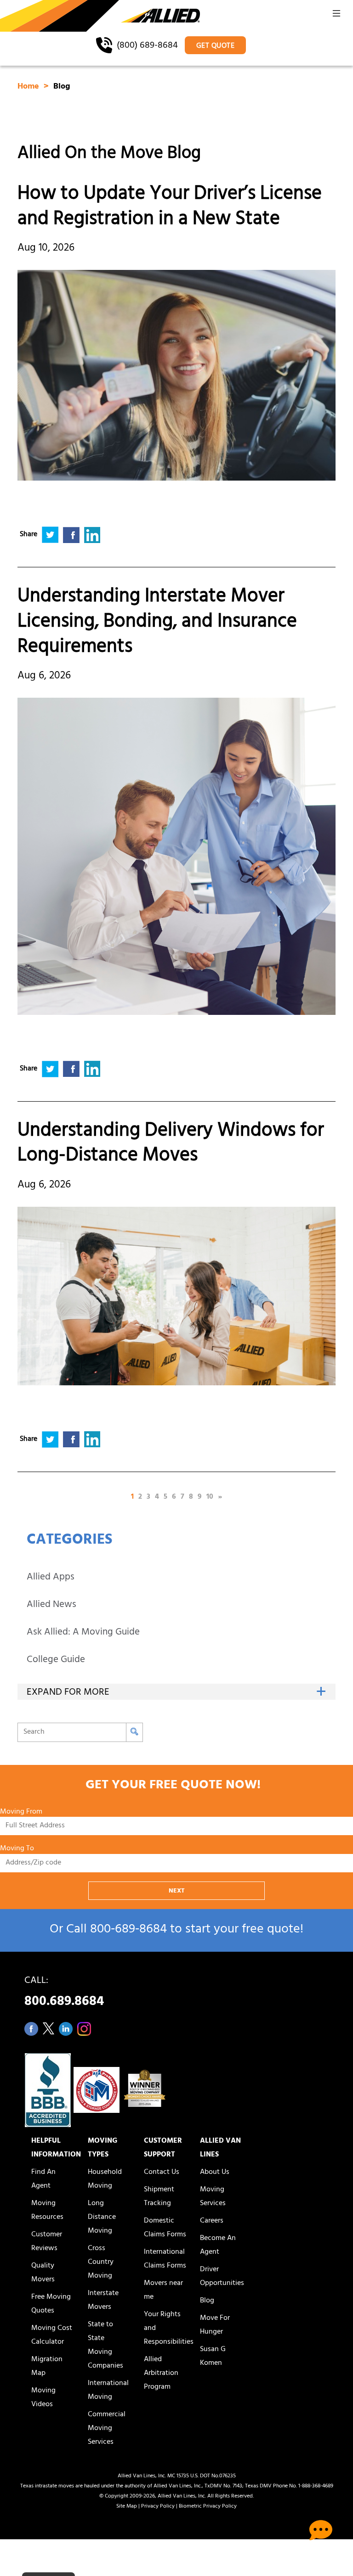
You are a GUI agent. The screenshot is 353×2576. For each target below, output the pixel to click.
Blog (207, 2301)
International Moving (108, 2391)
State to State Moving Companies (105, 2346)
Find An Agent (43, 2179)
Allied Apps (51, 1578)
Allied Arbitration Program (161, 2374)
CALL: (64, 1994)
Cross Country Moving (101, 2262)
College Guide (56, 1660)
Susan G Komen (213, 2357)
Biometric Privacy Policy (208, 2507)
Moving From (21, 1812)
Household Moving (105, 2179)
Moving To (17, 1849)
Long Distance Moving (102, 2218)
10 (210, 1497)
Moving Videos (43, 2398)
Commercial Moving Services (107, 2429)
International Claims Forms (165, 2259)
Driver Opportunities (222, 2277)
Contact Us (162, 2173)
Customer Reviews (47, 2242)
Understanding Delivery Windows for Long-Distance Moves (171, 1145)
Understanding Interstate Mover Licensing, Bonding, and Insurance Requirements (157, 623)
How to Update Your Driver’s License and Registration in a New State (170, 208)
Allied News (51, 1605)
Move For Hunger (215, 2325)
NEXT (177, 1891)
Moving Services (213, 2197)
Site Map (127, 2507)
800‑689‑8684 (128, 1930)
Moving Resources (47, 2211)
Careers (212, 2221)
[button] (336, 16)
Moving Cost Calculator (52, 2335)
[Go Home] (100, 17)
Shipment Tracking (159, 2197)
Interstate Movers (103, 2301)
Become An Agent (218, 2246)
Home (29, 87)
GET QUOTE (216, 46)
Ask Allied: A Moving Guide (83, 1633)
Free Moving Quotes (51, 2304)
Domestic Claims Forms (165, 2228)
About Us (215, 2173)
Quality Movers (43, 2273)
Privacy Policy (158, 2507)
